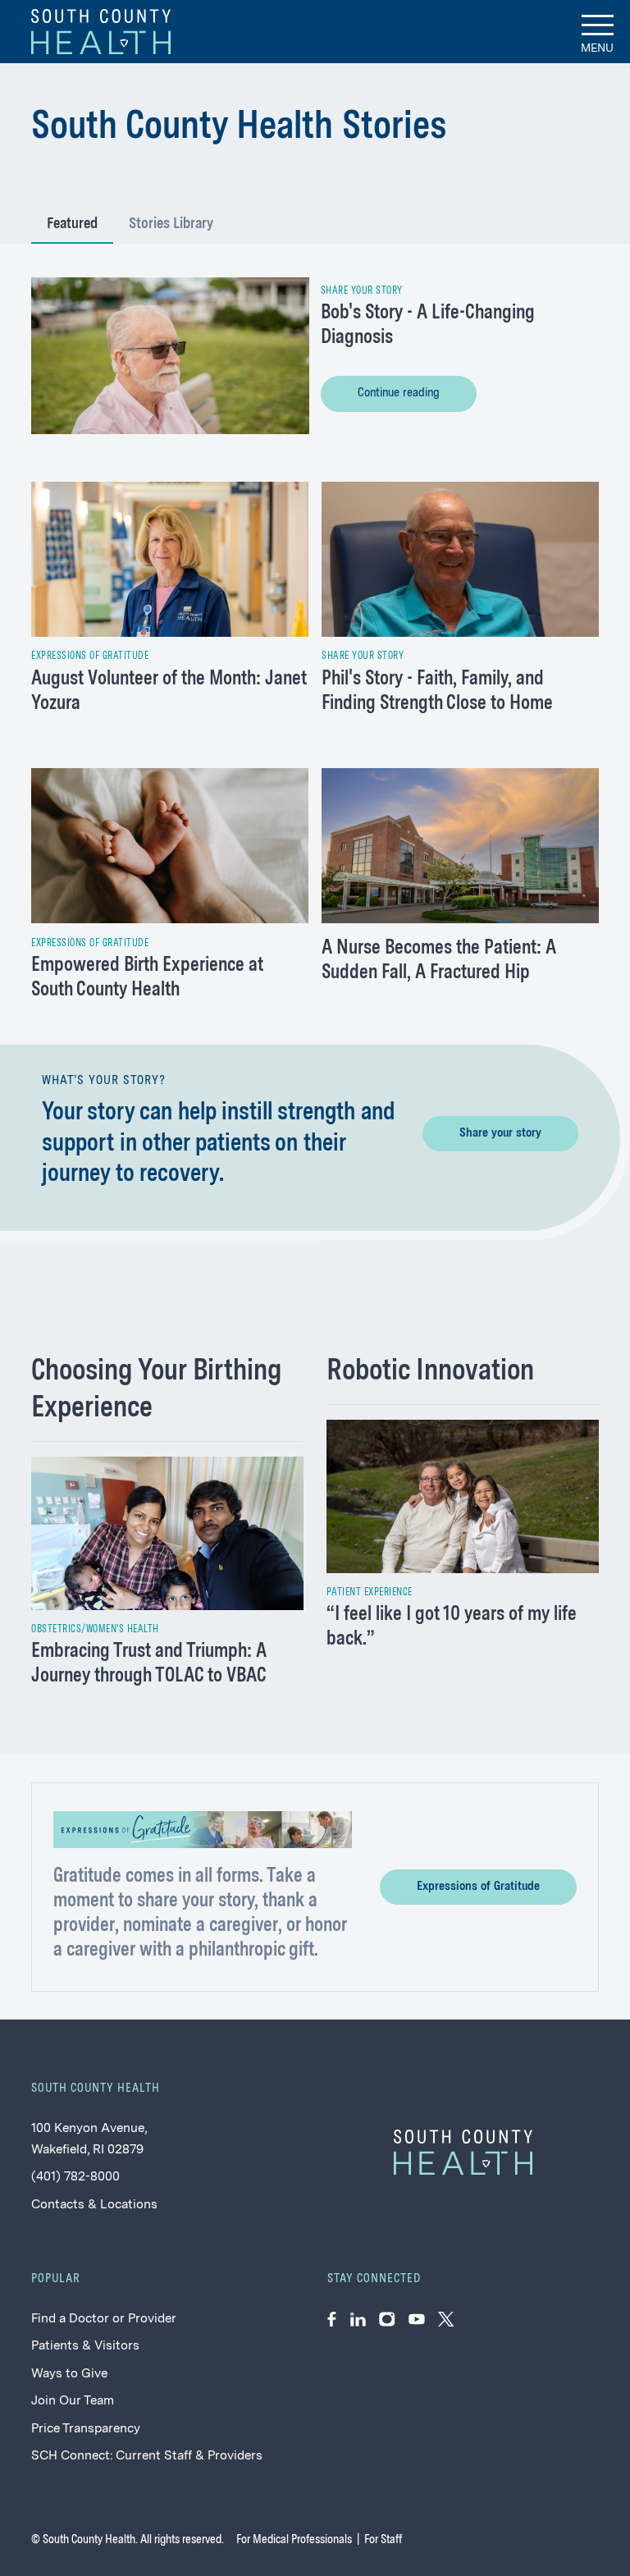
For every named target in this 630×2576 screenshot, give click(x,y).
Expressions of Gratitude (478, 1887)
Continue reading (399, 393)
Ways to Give (69, 2374)
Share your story (500, 1133)
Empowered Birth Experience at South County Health (147, 978)
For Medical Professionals (294, 2540)
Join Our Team (73, 2401)
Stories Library (171, 224)
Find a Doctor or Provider (104, 2319)
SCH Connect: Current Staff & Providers (147, 2456)
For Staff (383, 2540)
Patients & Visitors (85, 2346)
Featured (72, 224)
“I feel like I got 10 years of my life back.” (452, 1627)
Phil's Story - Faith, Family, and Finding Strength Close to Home (437, 692)
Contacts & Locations (94, 2205)
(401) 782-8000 (75, 2177)
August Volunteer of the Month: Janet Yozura (169, 692)
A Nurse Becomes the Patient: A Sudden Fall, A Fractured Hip (439, 961)
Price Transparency (86, 2429)
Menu (597, 48)
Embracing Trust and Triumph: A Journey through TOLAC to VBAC (149, 1664)
